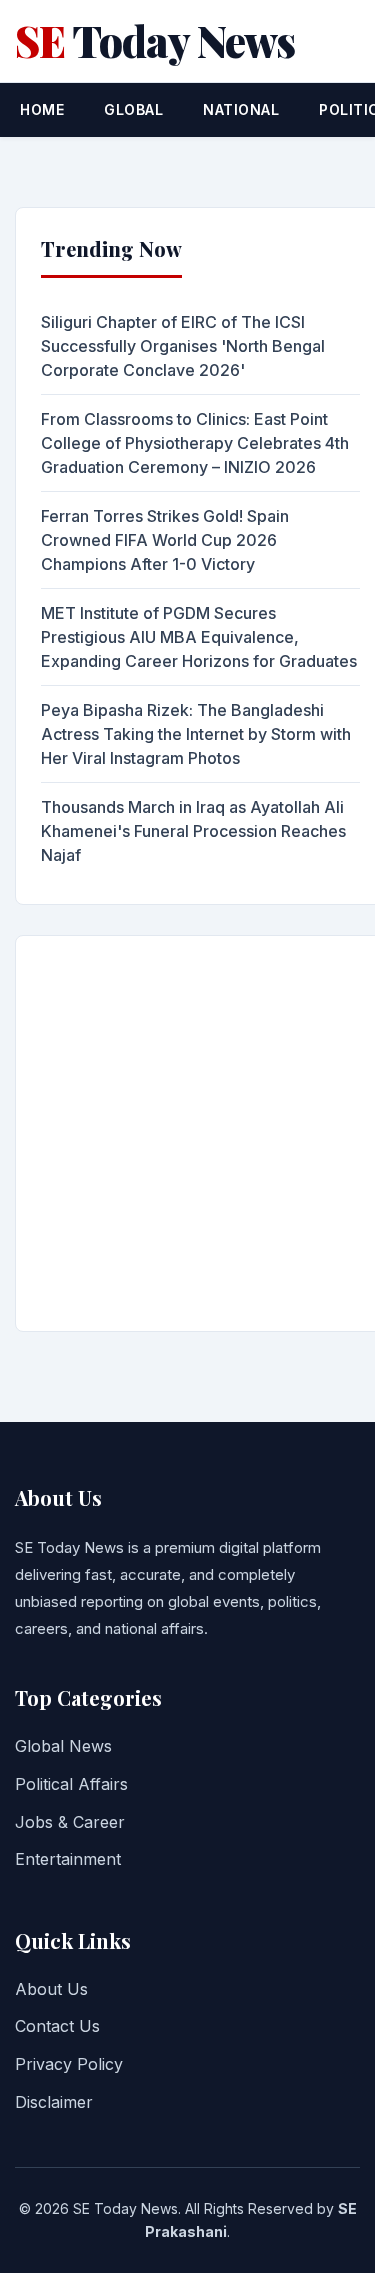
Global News (63, 1746)
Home (42, 109)
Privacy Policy (69, 2064)
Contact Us (57, 2026)
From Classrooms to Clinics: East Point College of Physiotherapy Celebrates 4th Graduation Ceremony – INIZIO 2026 (195, 443)
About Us (51, 1989)
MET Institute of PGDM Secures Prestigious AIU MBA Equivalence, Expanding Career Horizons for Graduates (199, 637)
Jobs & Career (70, 1822)
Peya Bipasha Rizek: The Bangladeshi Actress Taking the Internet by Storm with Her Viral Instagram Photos (196, 734)
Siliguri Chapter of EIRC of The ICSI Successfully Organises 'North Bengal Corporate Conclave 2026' (183, 346)
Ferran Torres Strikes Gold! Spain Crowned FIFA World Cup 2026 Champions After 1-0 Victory (165, 540)
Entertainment (68, 1859)
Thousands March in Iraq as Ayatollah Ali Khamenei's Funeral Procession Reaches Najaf (193, 831)
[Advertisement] (187, 1133)
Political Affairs (71, 1784)
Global (133, 109)
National (241, 109)
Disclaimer (54, 2102)
